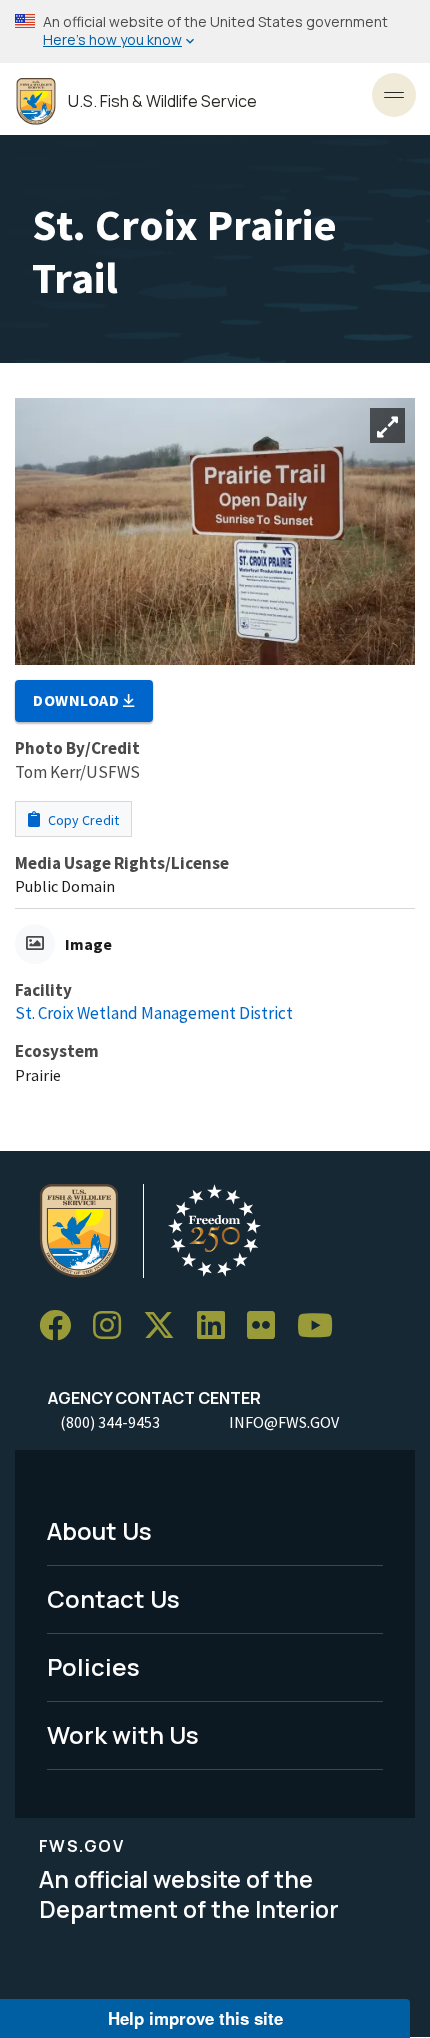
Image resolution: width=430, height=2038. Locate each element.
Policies (93, 1666)
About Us (99, 1530)
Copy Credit (82, 820)
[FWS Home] (36, 101)
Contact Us (113, 1598)
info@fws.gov (284, 1422)
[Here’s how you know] (215, 31)
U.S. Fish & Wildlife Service (162, 101)
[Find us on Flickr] (268, 1325)
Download (78, 700)
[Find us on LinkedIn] (218, 1325)
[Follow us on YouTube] (322, 1325)
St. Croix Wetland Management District (154, 1013)
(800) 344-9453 (110, 1422)
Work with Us (123, 1734)
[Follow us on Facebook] (62, 1325)
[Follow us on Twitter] (166, 1325)
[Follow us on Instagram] (114, 1325)
